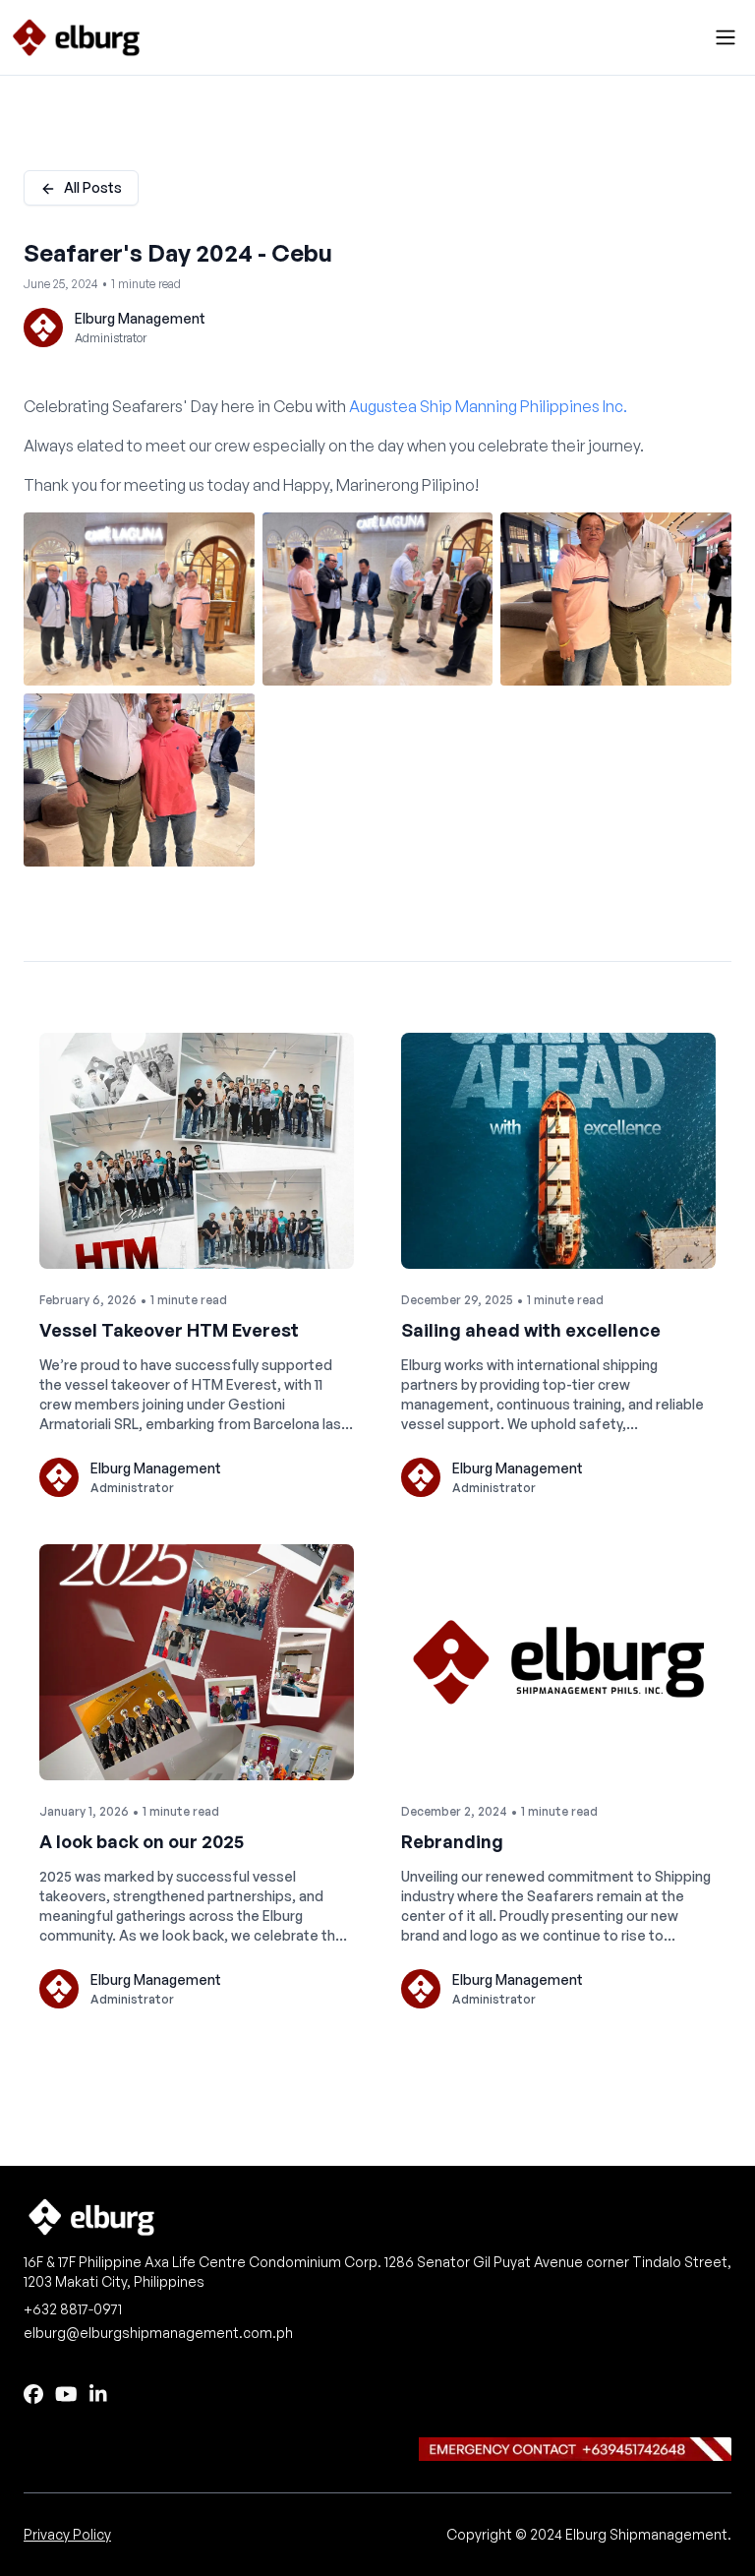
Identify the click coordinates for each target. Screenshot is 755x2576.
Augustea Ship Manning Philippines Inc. (488, 406)
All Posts (93, 187)
